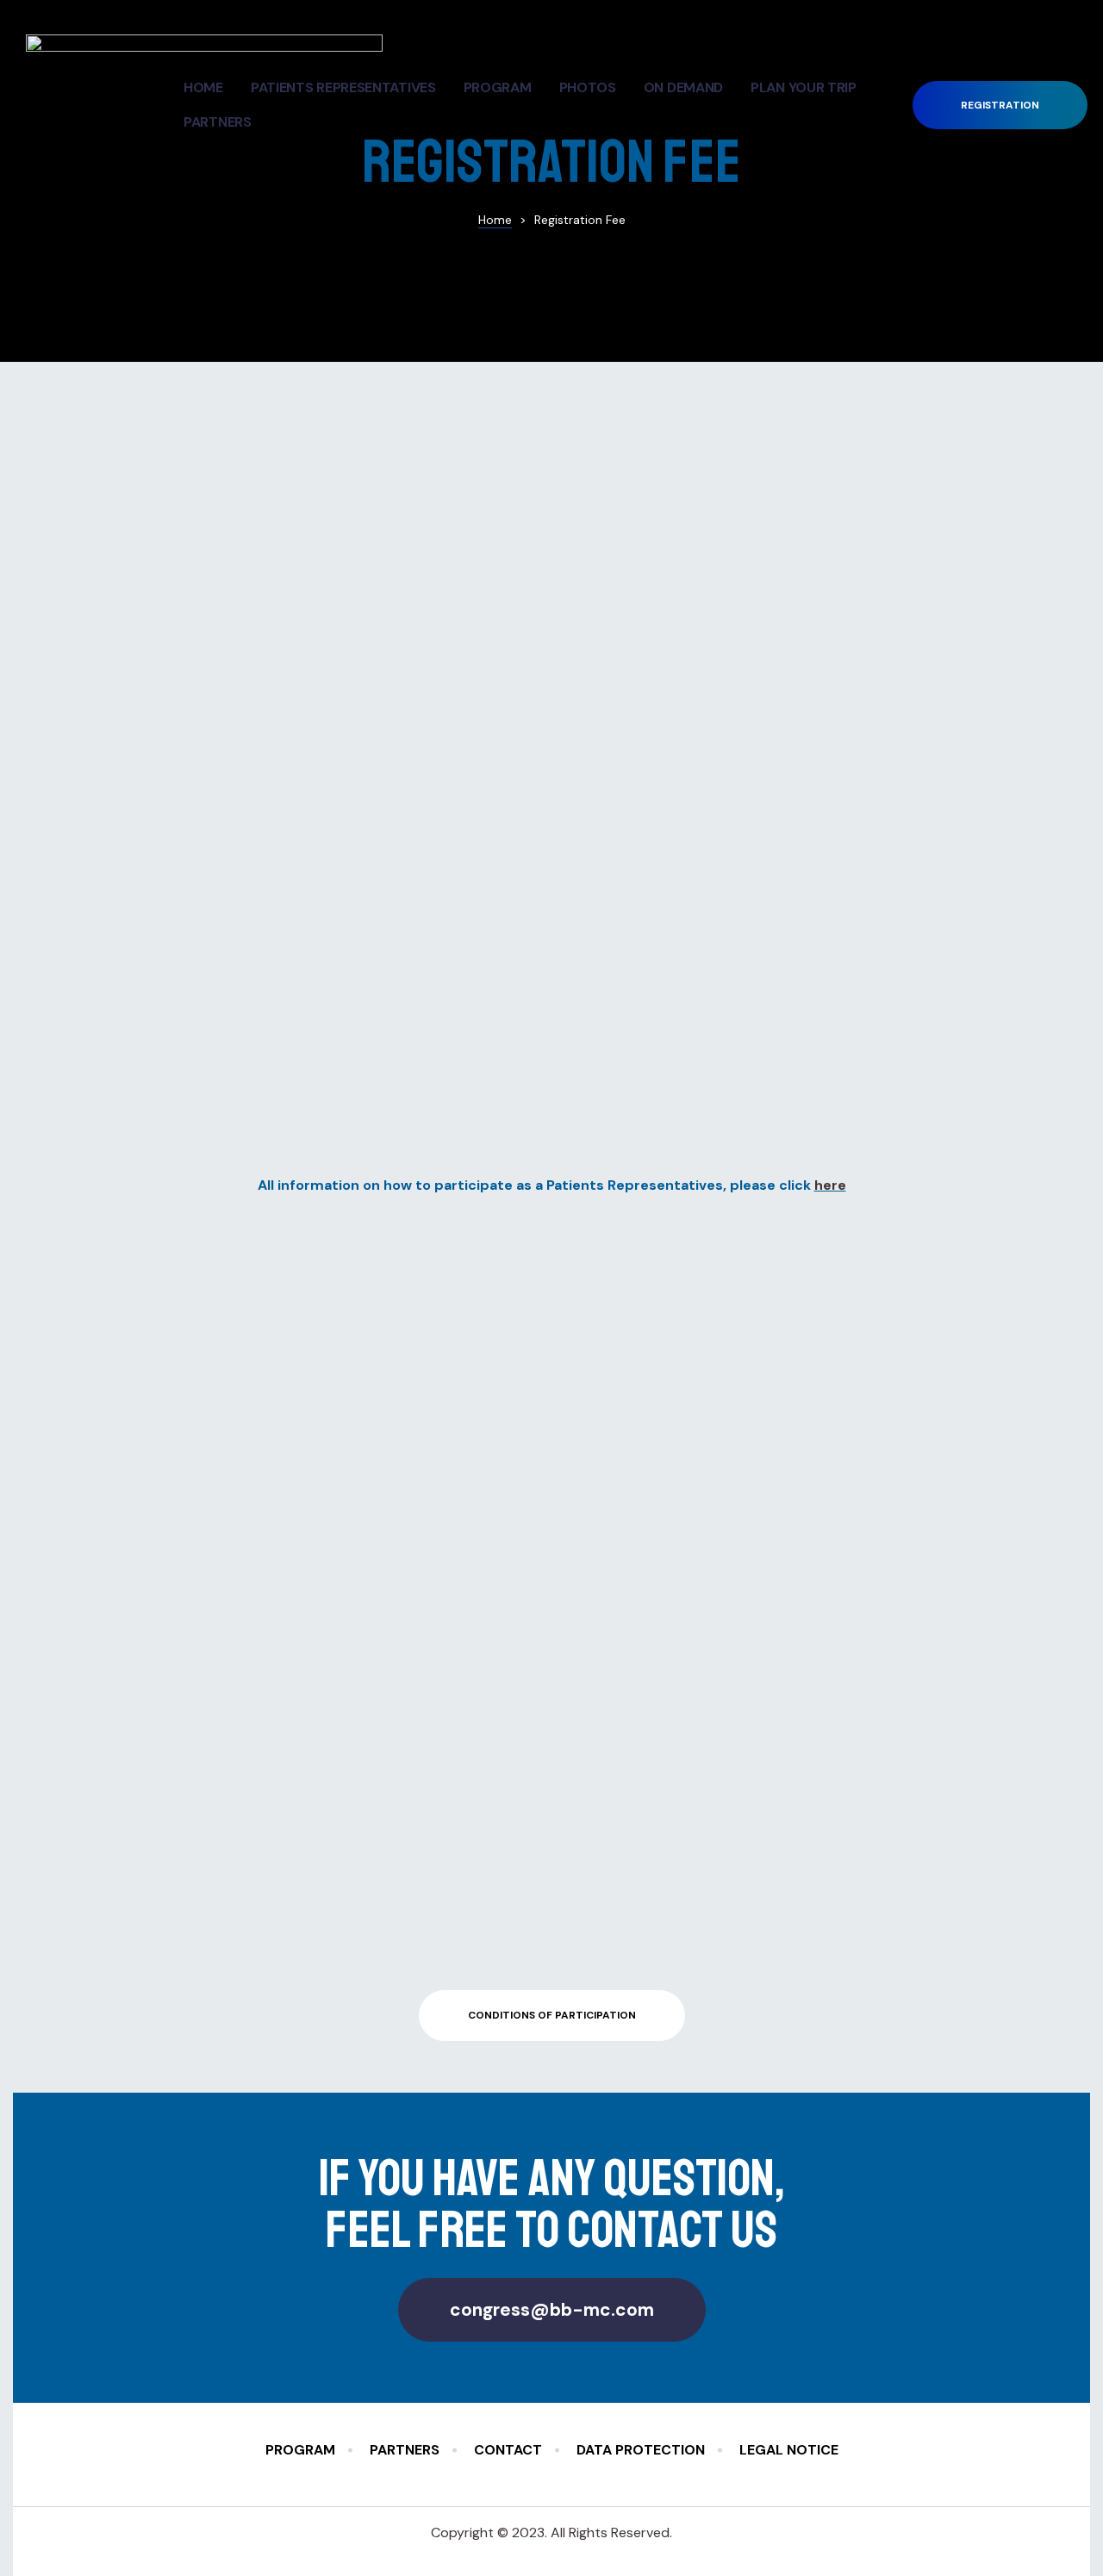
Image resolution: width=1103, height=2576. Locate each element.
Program (498, 87)
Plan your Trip (804, 87)
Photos (588, 87)
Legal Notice (789, 2450)
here (830, 1185)
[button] (1000, 106)
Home (203, 87)
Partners (218, 122)
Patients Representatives (343, 87)
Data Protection (641, 2450)
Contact (508, 2450)
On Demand (683, 87)
